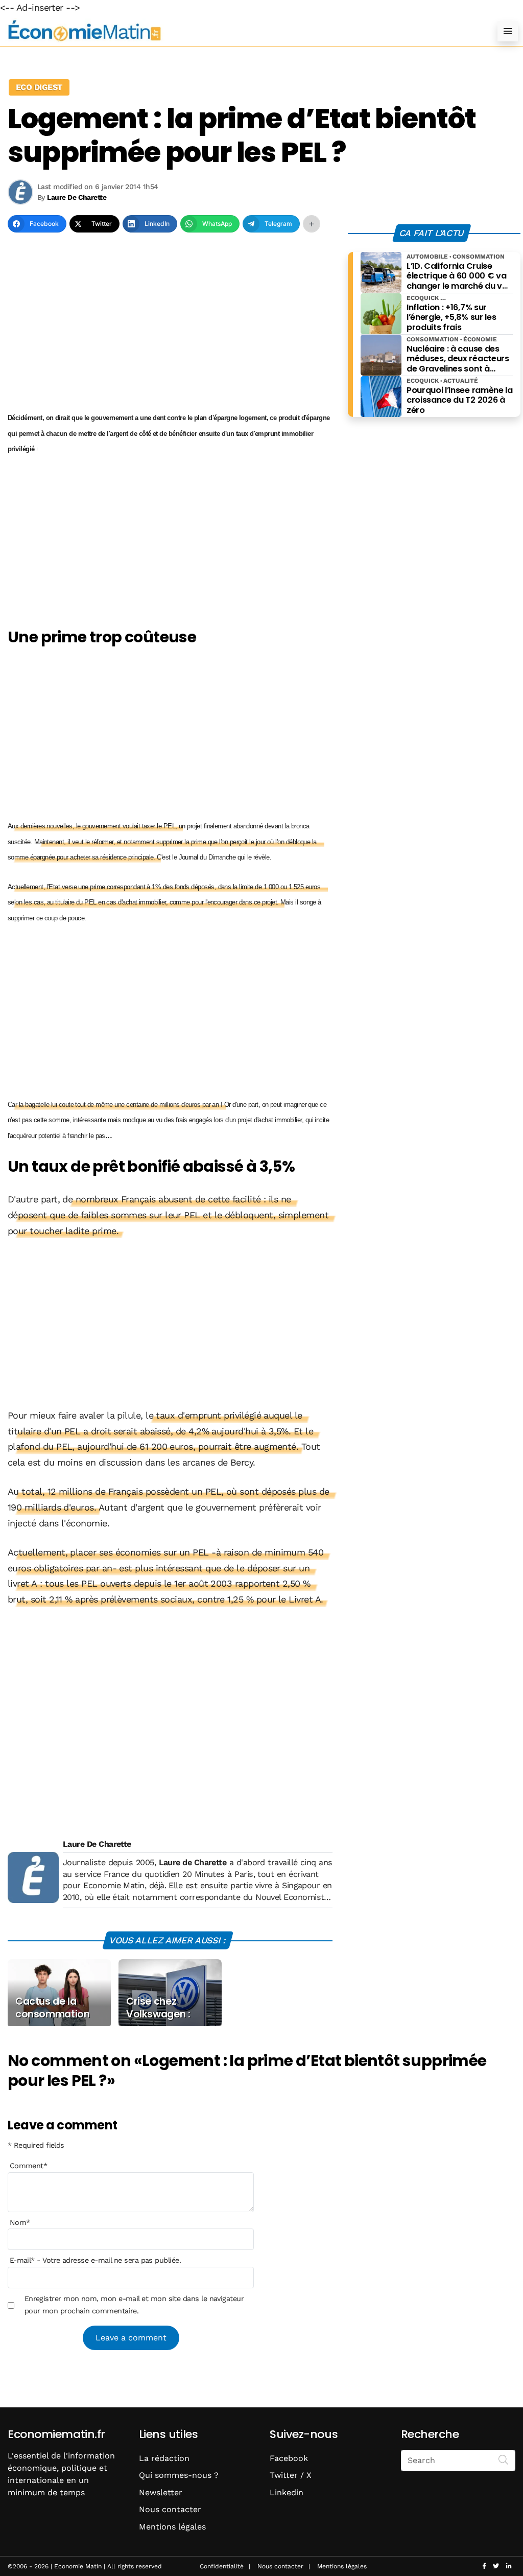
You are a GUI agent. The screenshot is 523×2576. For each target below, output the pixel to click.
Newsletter (161, 2492)
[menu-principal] (508, 31)
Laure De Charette (97, 1844)
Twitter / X (291, 2475)
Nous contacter (170, 2509)
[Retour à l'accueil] (241, 31)
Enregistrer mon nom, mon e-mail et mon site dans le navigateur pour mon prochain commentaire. (134, 2305)
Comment (29, 2166)
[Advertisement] (170, 326)
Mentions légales (172, 2527)
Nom (20, 2222)
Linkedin (287, 2492)
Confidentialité (222, 2566)
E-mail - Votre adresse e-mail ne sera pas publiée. (95, 2260)
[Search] (504, 2459)
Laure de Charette (193, 1862)
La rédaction (164, 2458)
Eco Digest (39, 87)
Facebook (289, 2458)
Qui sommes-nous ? (179, 2475)
